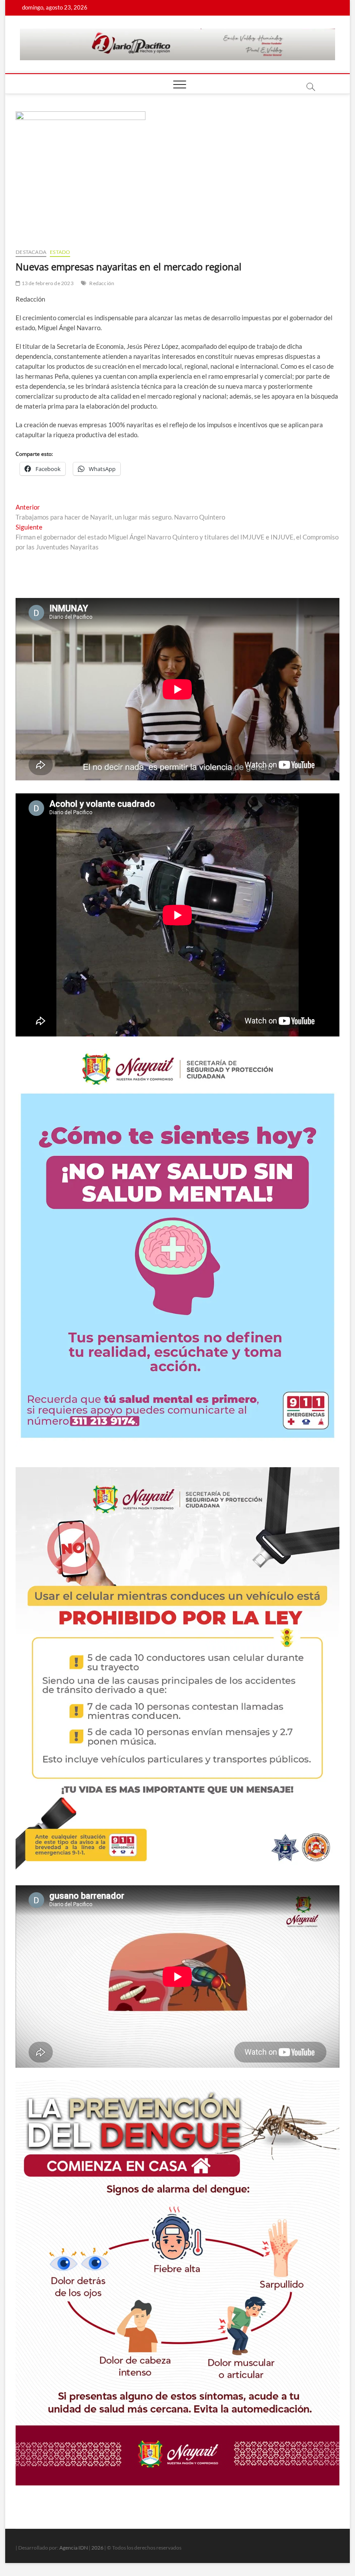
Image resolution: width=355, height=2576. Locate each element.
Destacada (31, 252)
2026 (97, 2548)
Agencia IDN (74, 2548)
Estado (60, 252)
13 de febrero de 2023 (47, 283)
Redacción (102, 283)
